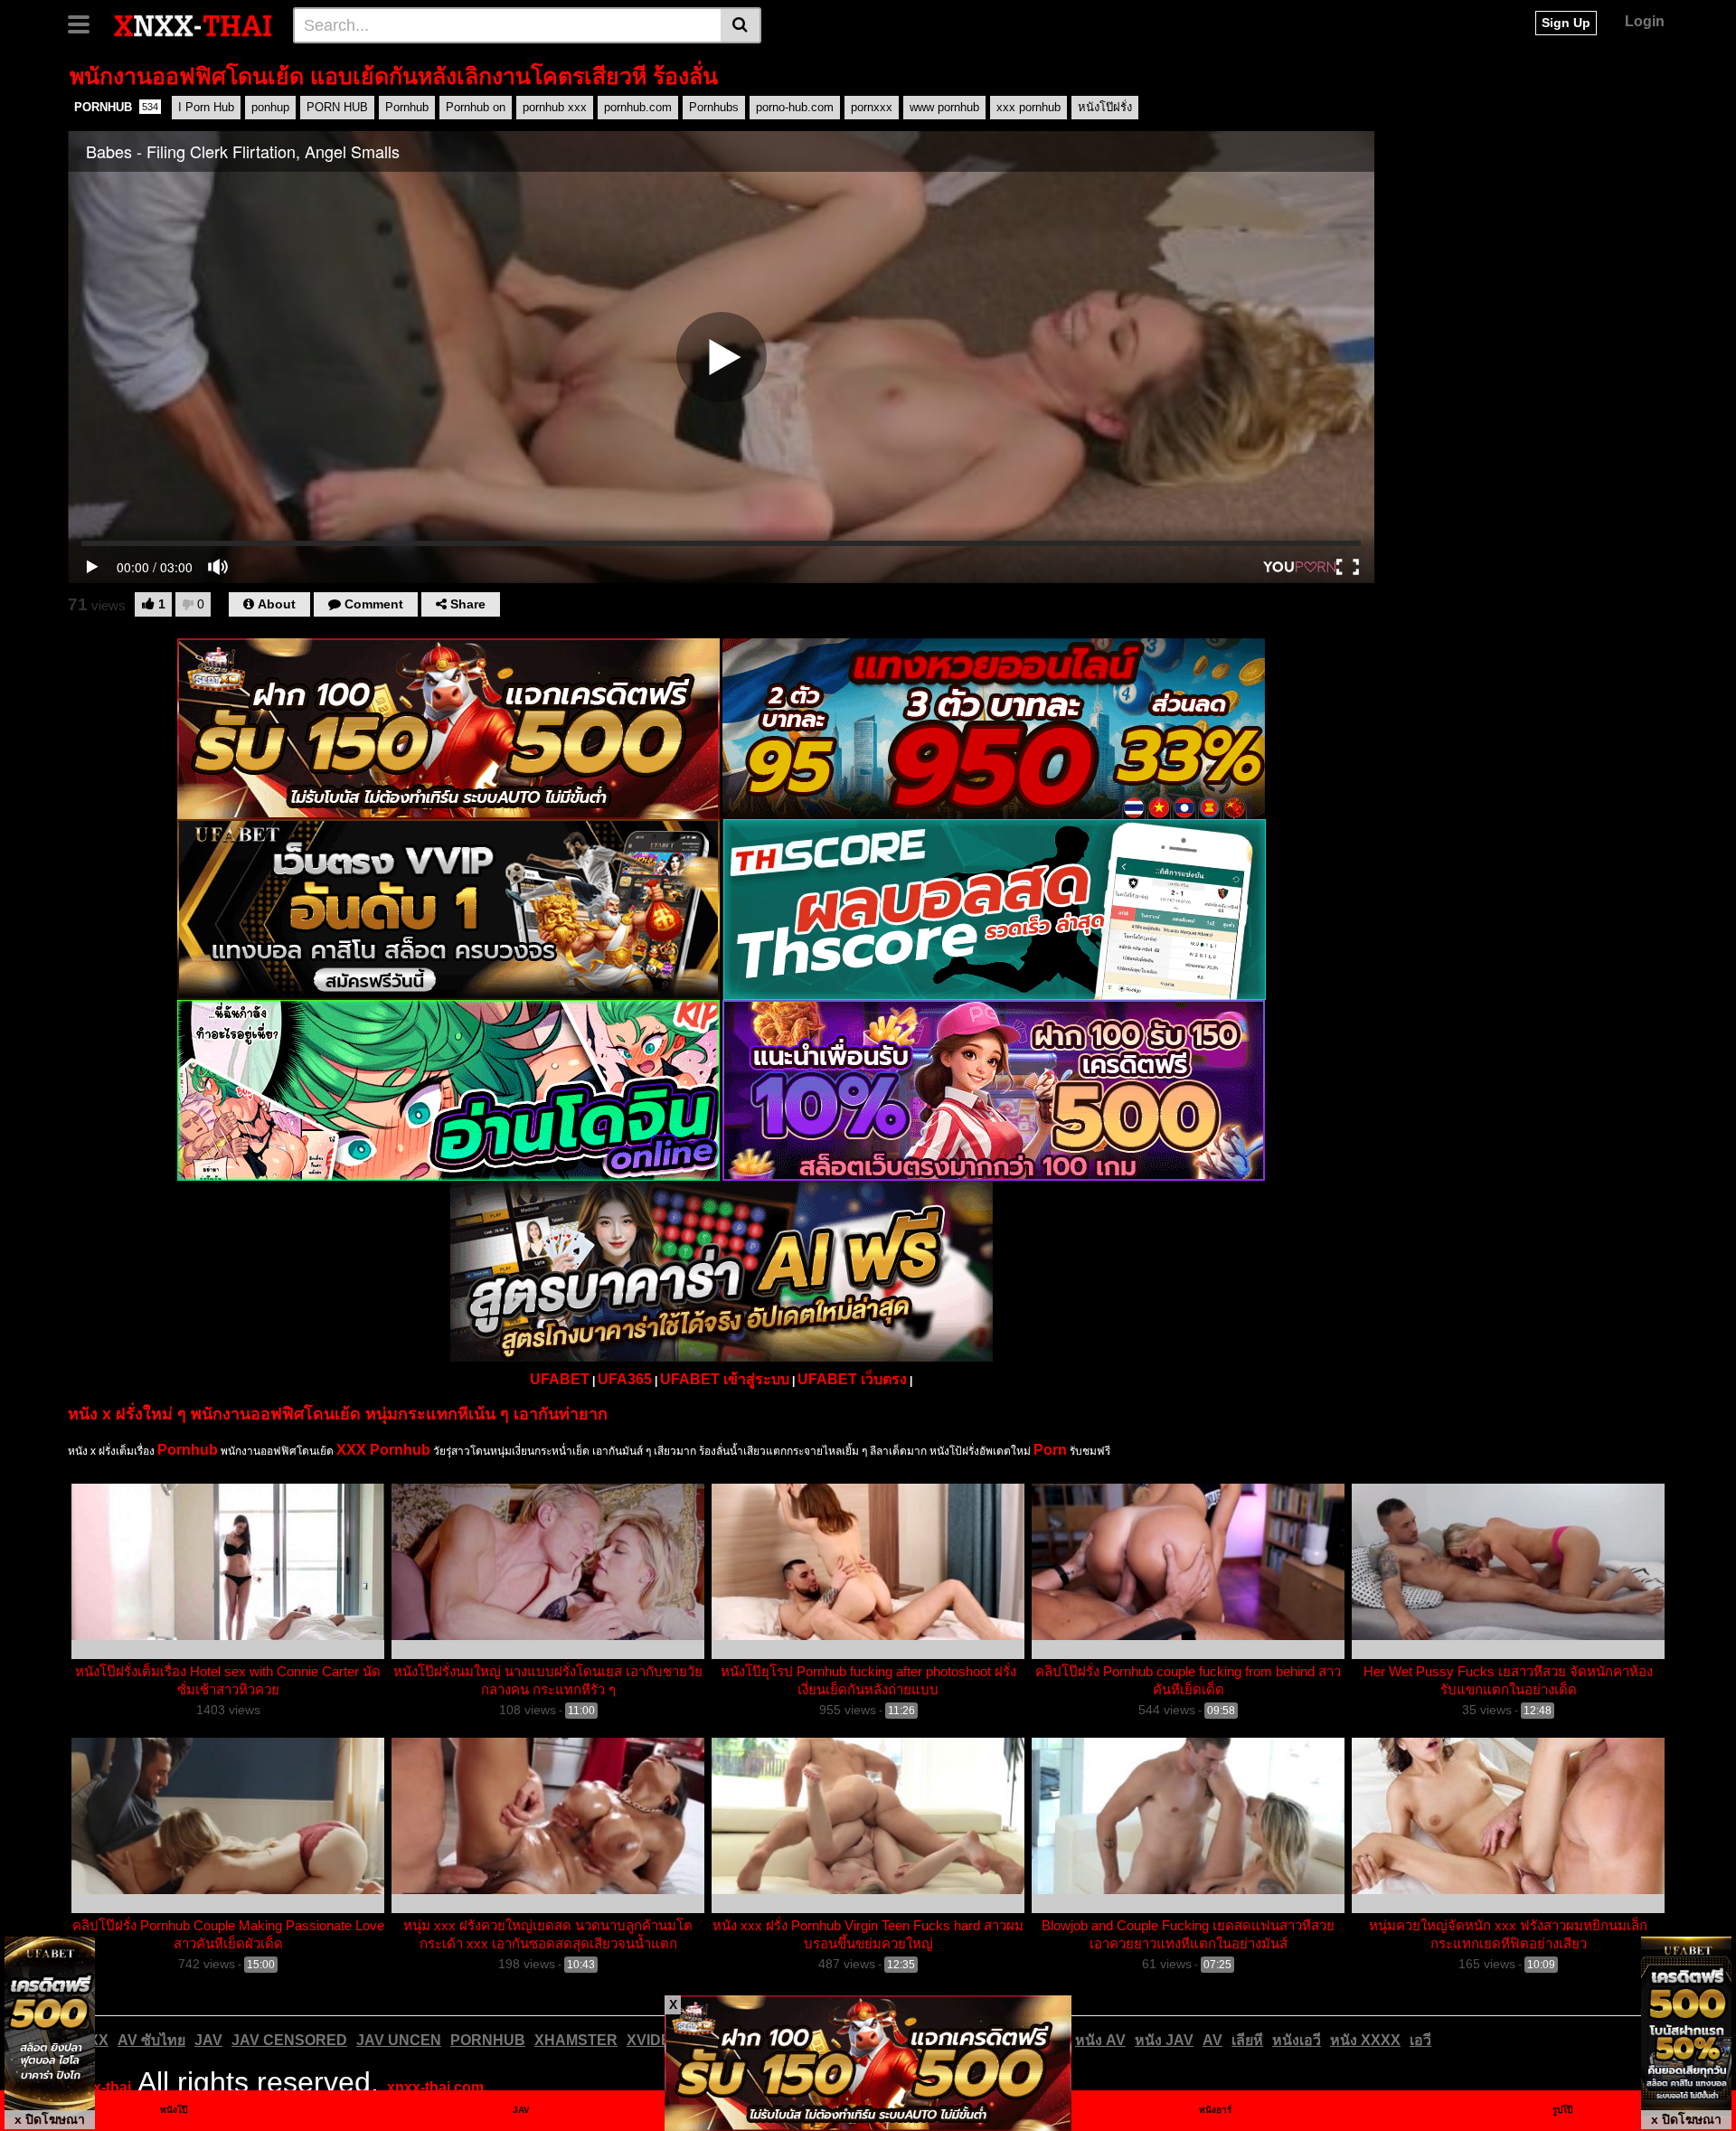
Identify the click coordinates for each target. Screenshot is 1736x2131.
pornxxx (872, 107)
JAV (208, 2040)
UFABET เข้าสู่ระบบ (725, 1379)
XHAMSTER (576, 2040)
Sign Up (1566, 23)
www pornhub (944, 107)
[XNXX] (193, 24)
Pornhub (407, 107)
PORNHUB (116, 107)
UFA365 (625, 1379)
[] (741, 25)
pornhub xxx (555, 107)
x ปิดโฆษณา (50, 2119)
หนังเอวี (1297, 2040)
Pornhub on (476, 107)
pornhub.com (638, 107)
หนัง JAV (1164, 2040)
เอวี (1420, 2040)
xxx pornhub (1028, 107)
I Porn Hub (206, 107)
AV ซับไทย (151, 2040)
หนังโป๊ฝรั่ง (1105, 107)
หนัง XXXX (1365, 2040)
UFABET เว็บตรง (852, 1379)
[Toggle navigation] (85, 23)
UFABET (560, 1379)
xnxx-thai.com (435, 2087)
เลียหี (1247, 2040)
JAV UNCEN (399, 2040)
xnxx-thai (99, 2087)
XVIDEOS (659, 2040)
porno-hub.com (795, 107)
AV (1212, 2040)
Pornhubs (714, 107)
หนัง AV (1100, 2040)
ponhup (270, 107)
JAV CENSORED (289, 2040)
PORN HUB (337, 107)
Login (1645, 21)
